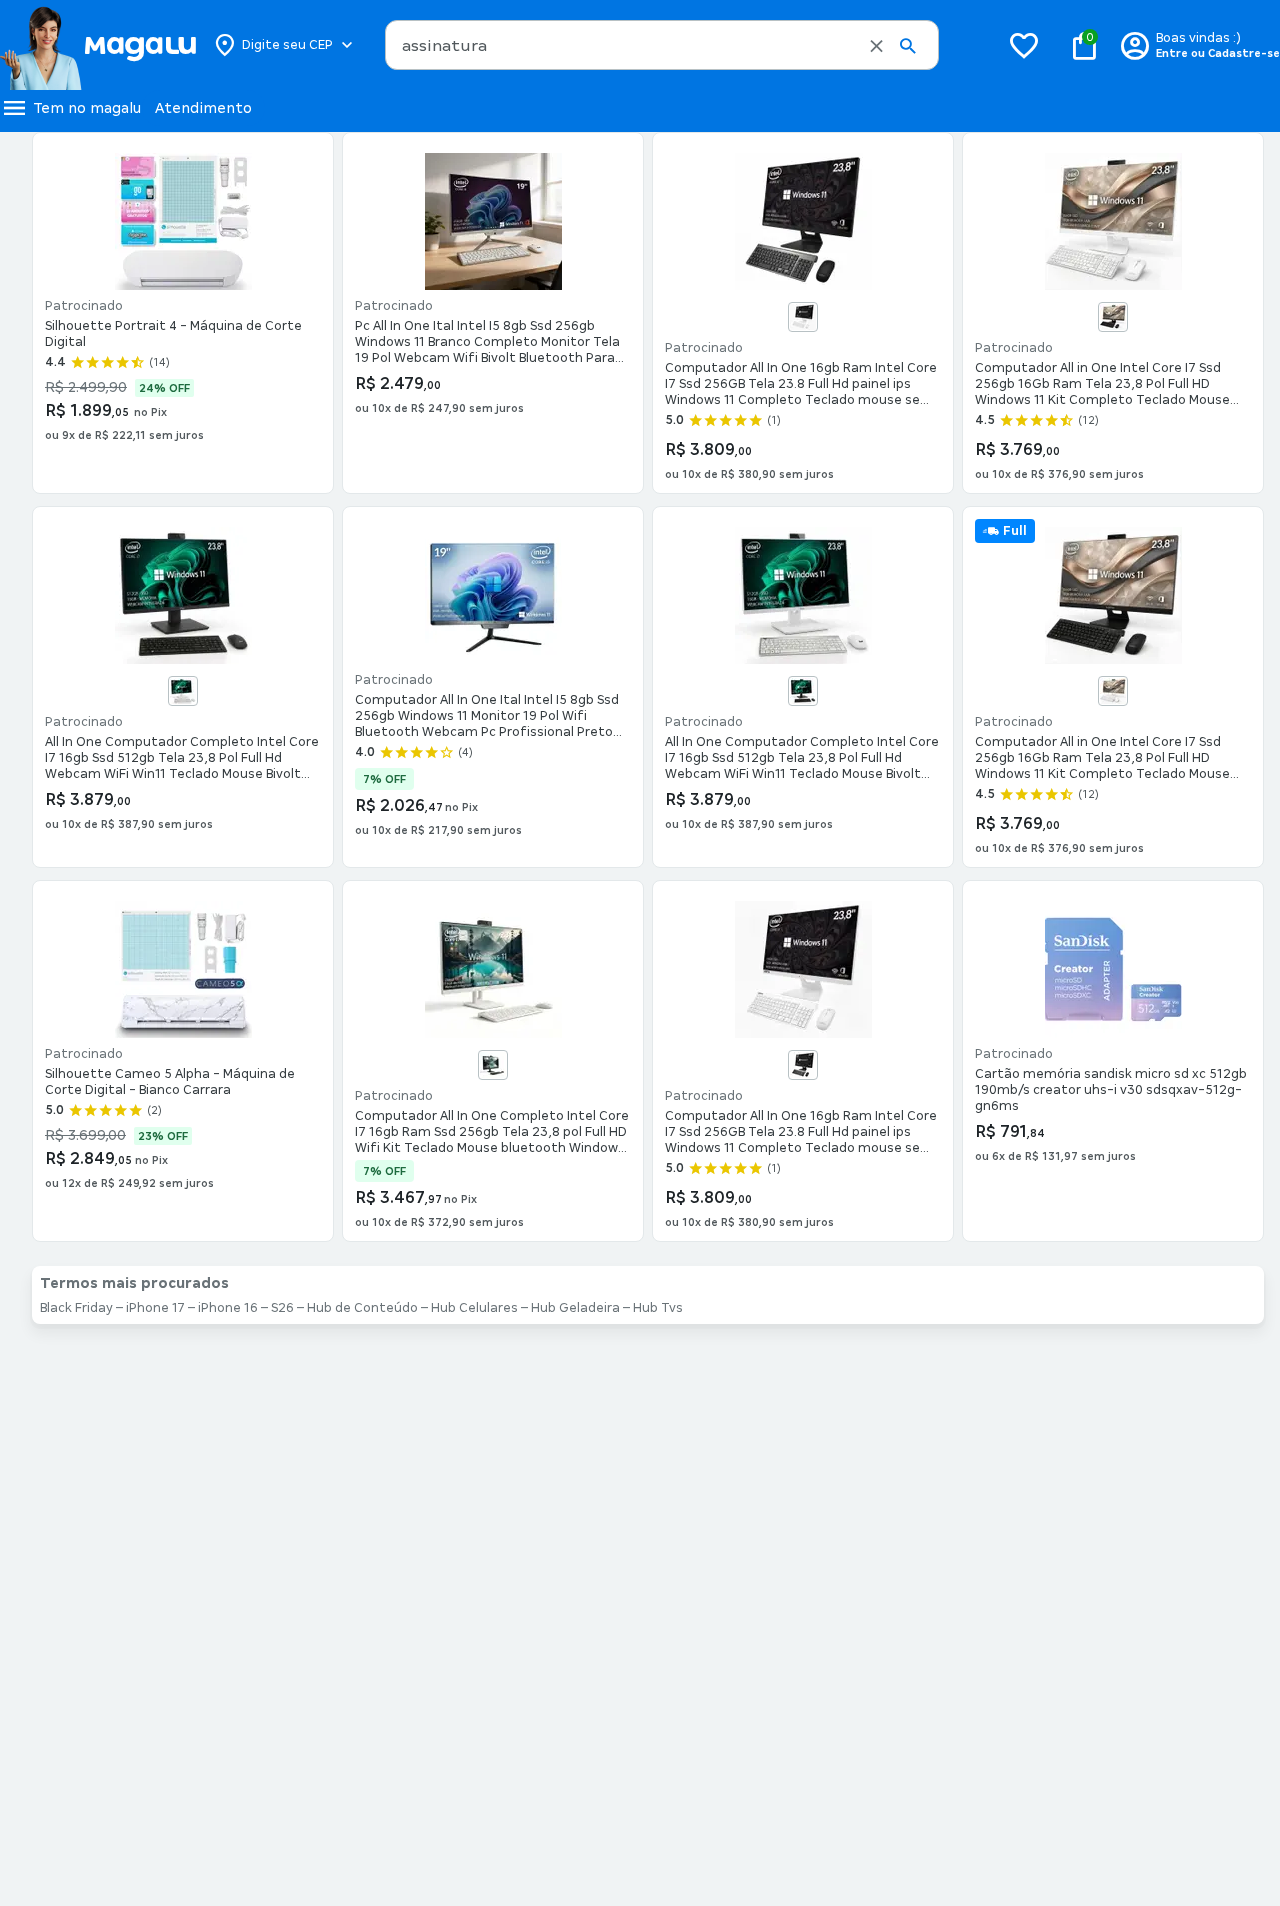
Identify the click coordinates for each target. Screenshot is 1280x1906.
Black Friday (76, 1308)
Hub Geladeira (575, 1308)
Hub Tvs (658, 1308)
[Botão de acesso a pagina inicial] (97, 45)
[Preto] (1113, 317)
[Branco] (803, 317)
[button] (876, 46)
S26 (282, 1308)
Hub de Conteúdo (362, 1308)
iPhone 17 (155, 1308)
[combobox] (662, 45)
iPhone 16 (228, 1308)
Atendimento (203, 108)
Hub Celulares (474, 1308)
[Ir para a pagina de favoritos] (1024, 45)
